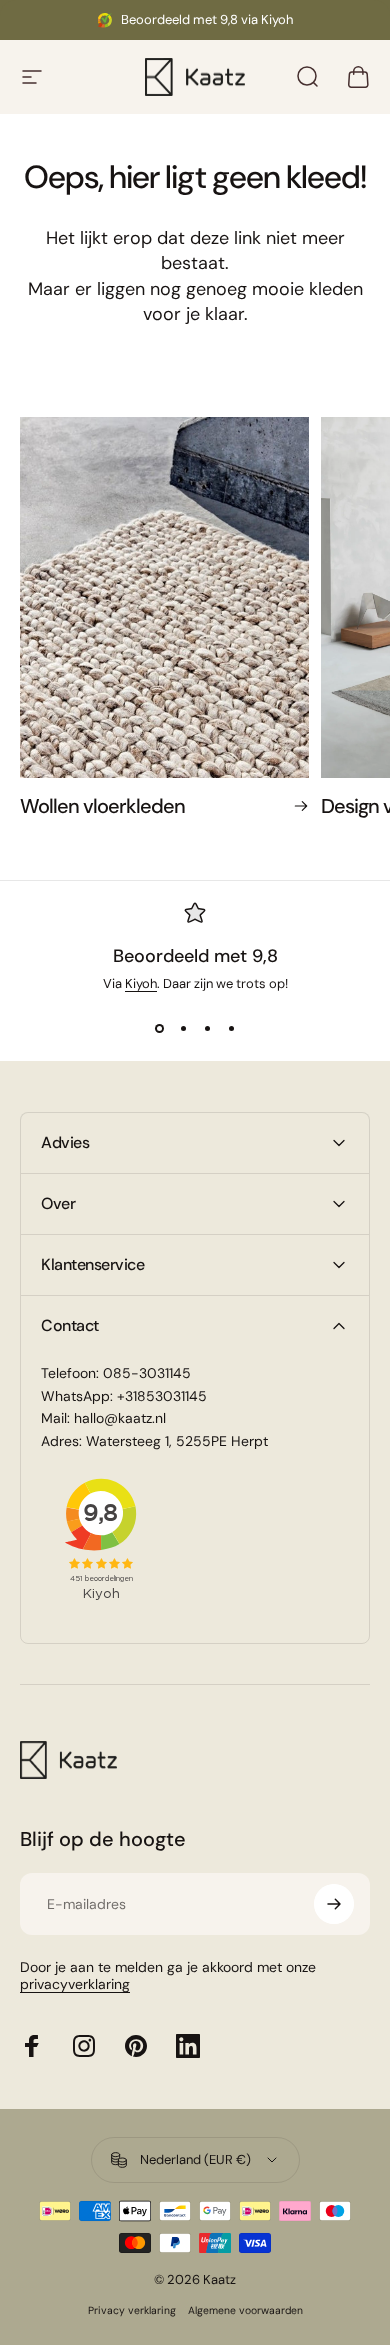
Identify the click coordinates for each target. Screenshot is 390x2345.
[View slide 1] (159, 1028)
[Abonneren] (334, 1904)
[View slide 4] (231, 1028)
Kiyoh (141, 983)
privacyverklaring (75, 1984)
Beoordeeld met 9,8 (195, 956)
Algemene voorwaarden (245, 2310)
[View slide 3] (207, 1028)
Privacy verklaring (132, 2310)
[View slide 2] (183, 1028)
